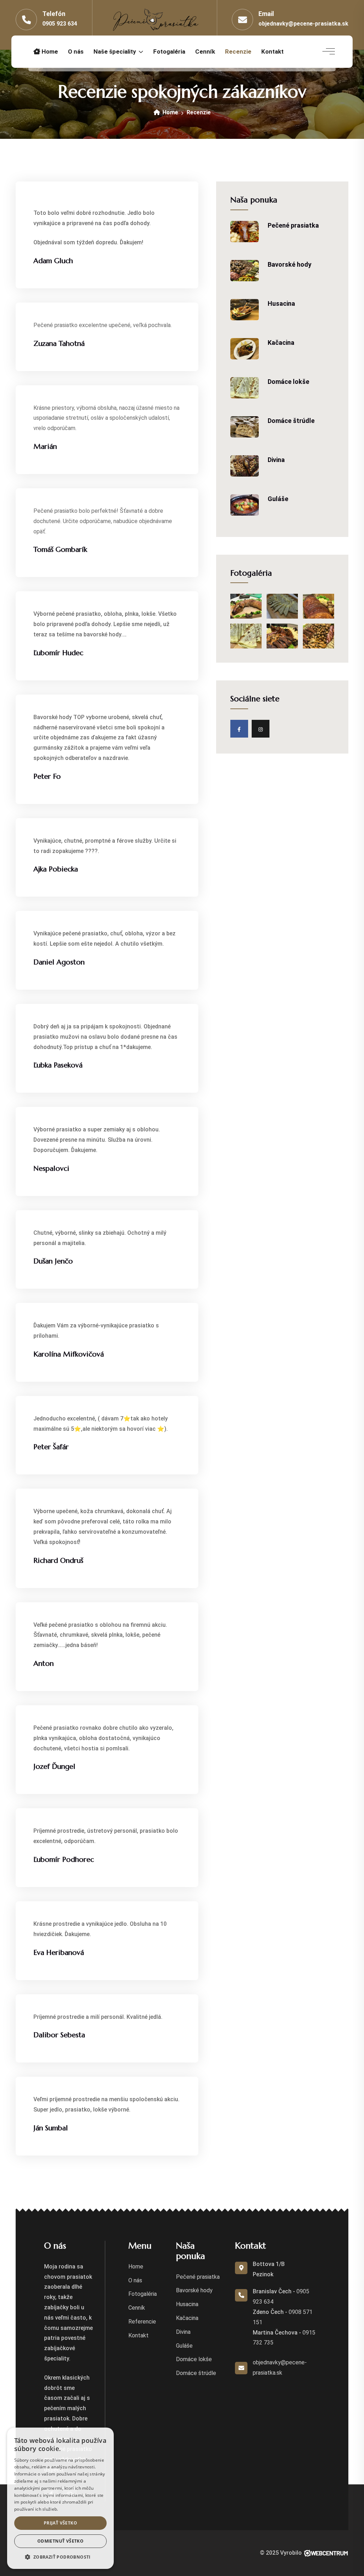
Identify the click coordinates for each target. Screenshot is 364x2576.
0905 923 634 (60, 24)
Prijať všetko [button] (60, 2523)
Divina (276, 460)
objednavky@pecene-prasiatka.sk (303, 24)
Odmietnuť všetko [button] (60, 2541)
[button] (60, 2557)
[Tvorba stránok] (326, 2553)
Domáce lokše (288, 382)
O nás (76, 51)
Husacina (281, 303)
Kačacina (281, 343)
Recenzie (238, 51)
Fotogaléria (169, 51)
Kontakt (272, 51)
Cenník (205, 51)
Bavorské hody (290, 264)
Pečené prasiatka (293, 225)
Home (49, 51)
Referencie (142, 2322)
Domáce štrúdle (291, 421)
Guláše (278, 499)
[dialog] (60, 2498)
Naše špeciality (115, 51)
